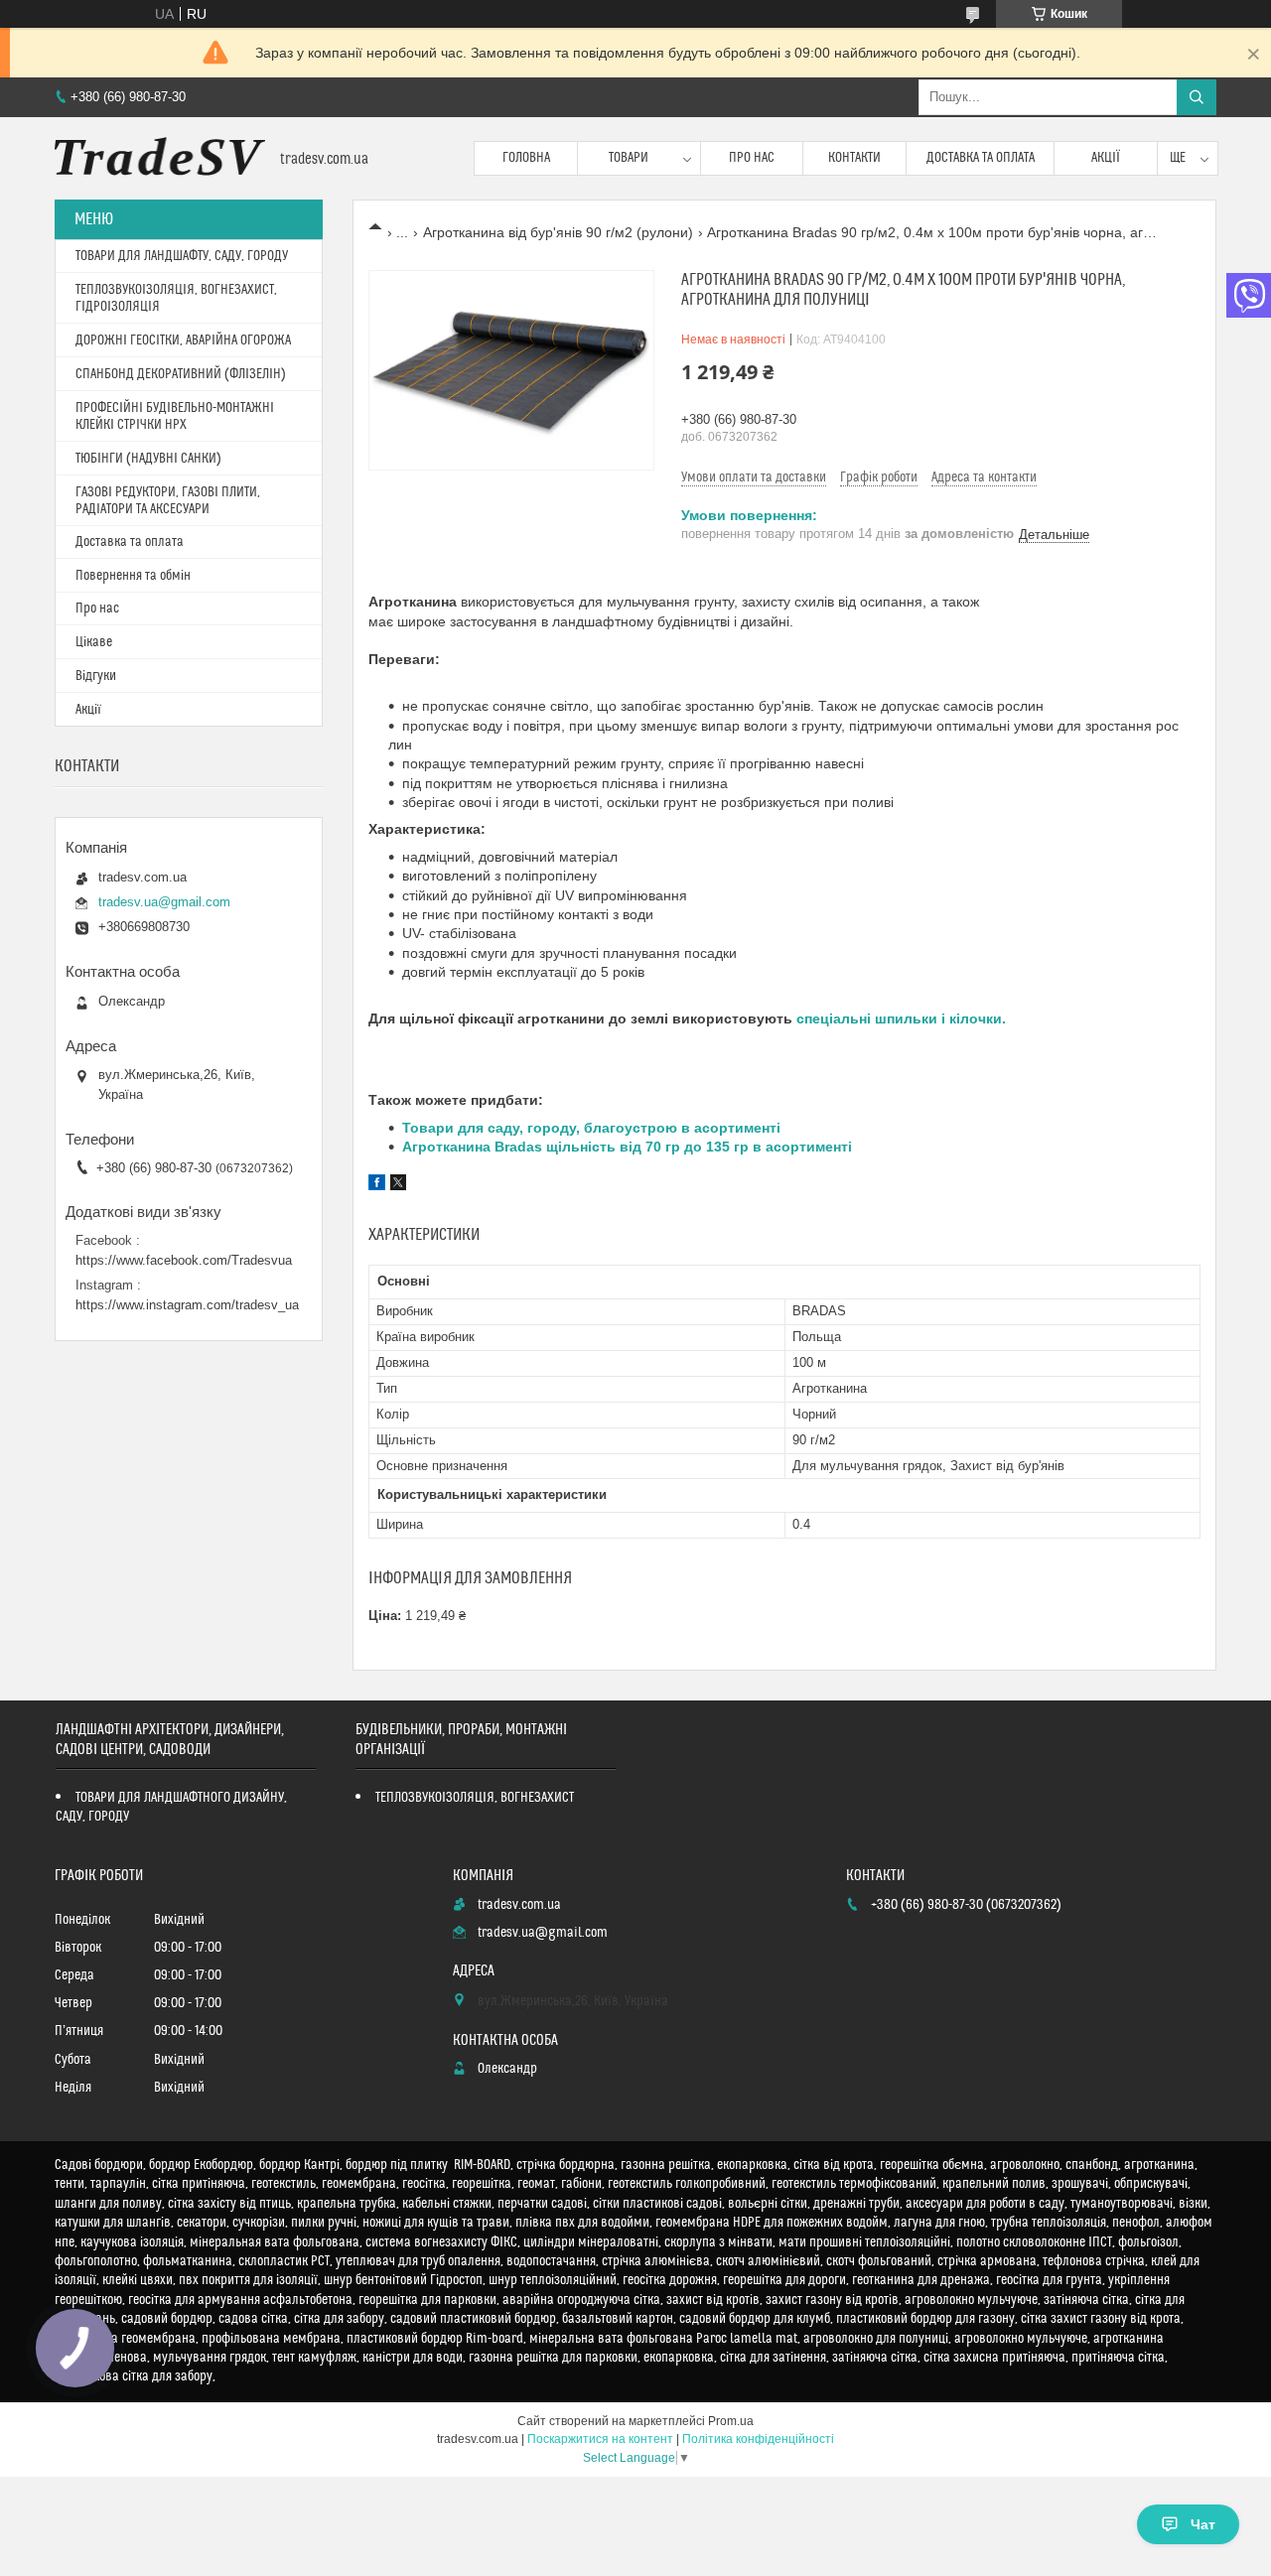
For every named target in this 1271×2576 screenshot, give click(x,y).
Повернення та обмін (133, 576)
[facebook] (377, 1185)
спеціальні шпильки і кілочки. (901, 1018)
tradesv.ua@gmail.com (164, 902)
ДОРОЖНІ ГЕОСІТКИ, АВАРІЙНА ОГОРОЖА (183, 340)
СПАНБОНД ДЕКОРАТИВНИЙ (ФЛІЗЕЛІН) (181, 374)
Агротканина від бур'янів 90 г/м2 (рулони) (558, 232)
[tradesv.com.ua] (160, 158)
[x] (398, 1185)
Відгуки (96, 676)
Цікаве (94, 642)
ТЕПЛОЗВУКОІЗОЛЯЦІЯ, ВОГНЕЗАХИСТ (475, 1798)
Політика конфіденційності (758, 2439)
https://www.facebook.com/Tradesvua (184, 1260)
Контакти (854, 158)
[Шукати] (1197, 97)
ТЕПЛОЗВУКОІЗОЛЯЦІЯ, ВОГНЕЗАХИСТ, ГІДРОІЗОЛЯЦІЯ (176, 298)
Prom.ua (731, 2421)
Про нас (752, 158)
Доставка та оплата (981, 158)
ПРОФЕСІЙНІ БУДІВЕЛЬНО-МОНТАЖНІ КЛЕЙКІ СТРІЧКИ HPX (175, 416)
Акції (1106, 158)
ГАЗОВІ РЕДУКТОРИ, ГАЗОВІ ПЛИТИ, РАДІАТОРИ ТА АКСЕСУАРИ (168, 501)
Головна (526, 158)
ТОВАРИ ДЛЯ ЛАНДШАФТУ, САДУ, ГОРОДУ (182, 256)
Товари (629, 158)
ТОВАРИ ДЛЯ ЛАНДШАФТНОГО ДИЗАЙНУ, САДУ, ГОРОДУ (171, 1807)
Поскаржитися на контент (600, 2439)
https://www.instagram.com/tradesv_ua (187, 1305)
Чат (1203, 2524)
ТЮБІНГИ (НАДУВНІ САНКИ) (148, 459)
